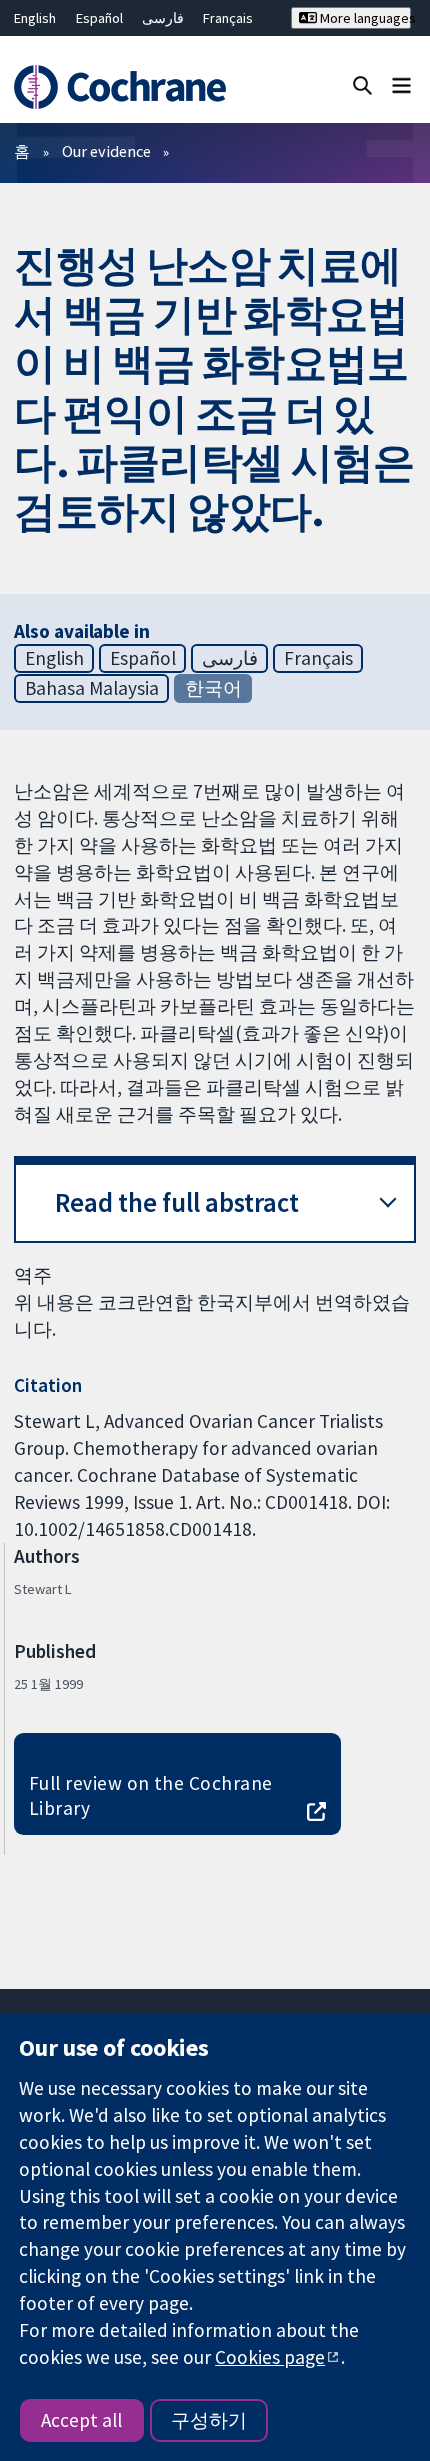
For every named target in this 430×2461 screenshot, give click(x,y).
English (35, 18)
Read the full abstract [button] (177, 1202)
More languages (363, 18)
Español (99, 18)
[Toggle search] (362, 84)
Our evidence (106, 151)
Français (228, 18)
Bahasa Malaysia (92, 688)
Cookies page (270, 2357)
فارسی (163, 18)
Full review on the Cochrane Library (151, 1795)
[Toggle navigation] (401, 84)
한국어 (213, 688)
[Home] (128, 87)
